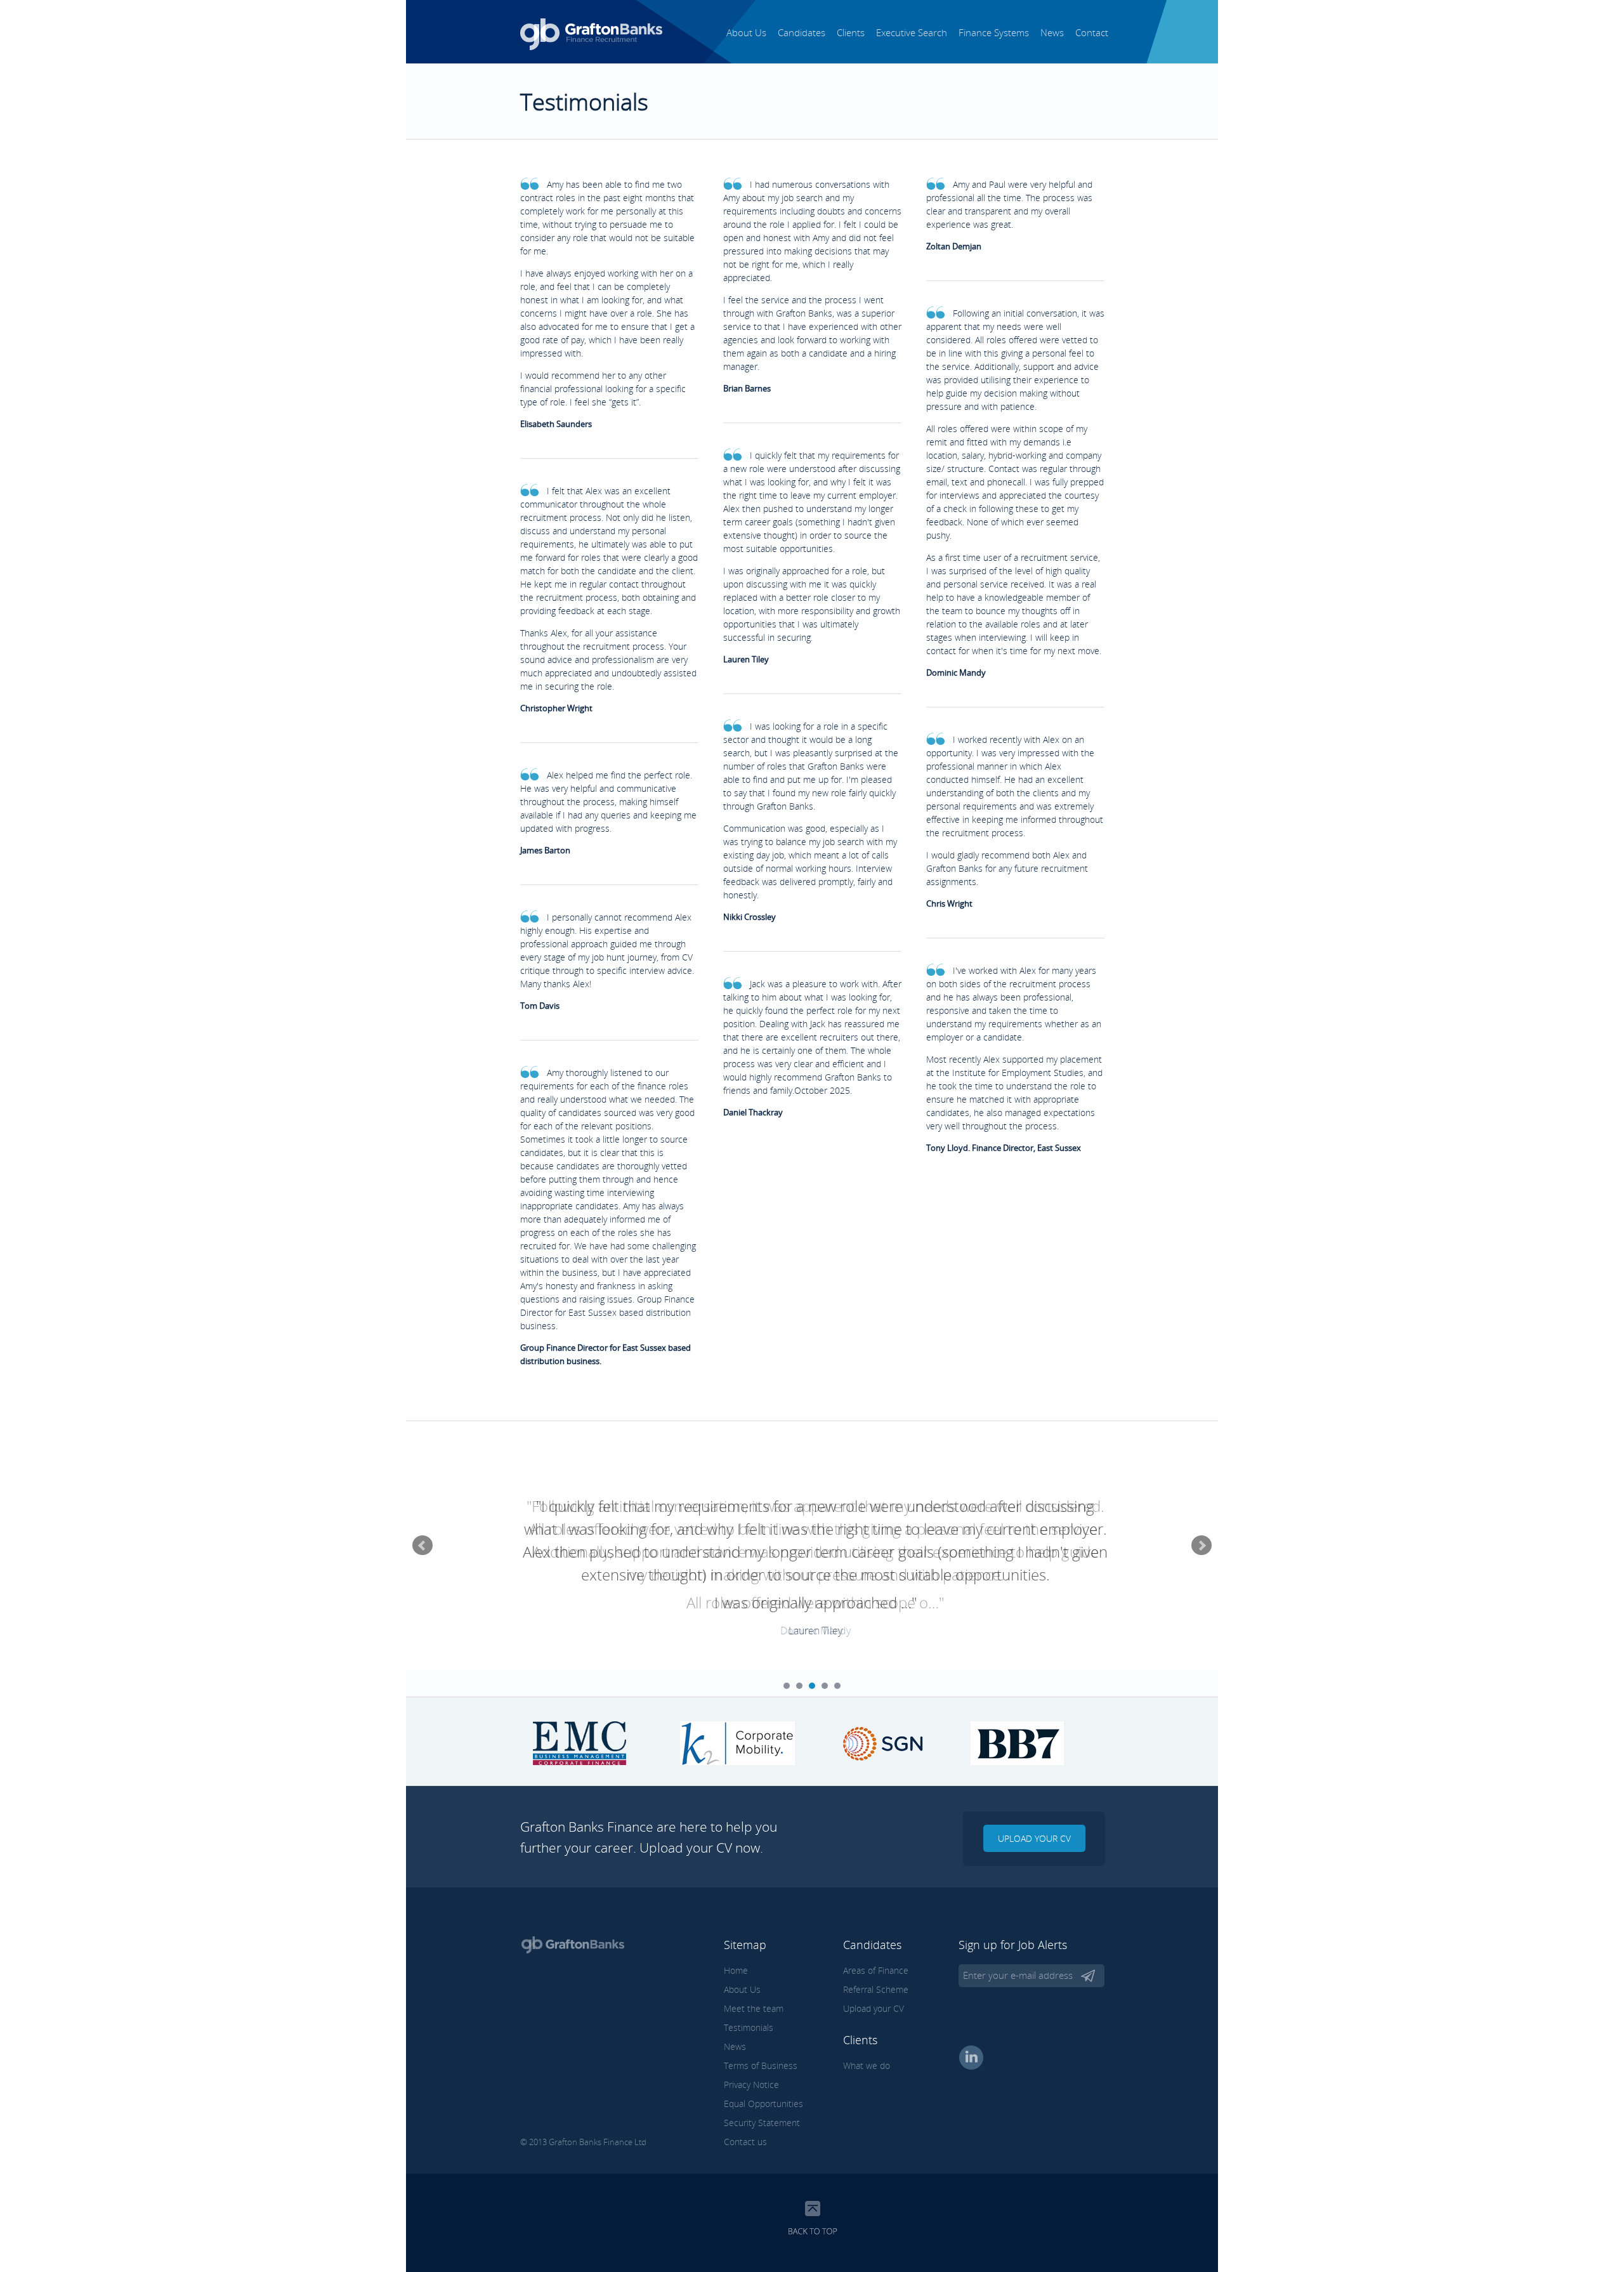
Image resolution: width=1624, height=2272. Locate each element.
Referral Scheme (876, 1989)
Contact (1092, 32)
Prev (422, 1546)
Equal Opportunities (763, 2104)
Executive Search (912, 32)
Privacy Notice (751, 2085)
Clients (851, 32)
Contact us (745, 2142)
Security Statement (762, 2123)
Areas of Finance (876, 1970)
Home (736, 1970)
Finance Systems (994, 32)
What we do (867, 2065)
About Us (746, 32)
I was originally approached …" (815, 1602)
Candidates (802, 32)
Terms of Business (761, 2065)
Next (1202, 1546)
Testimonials (749, 2027)
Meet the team (754, 2008)
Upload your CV (1034, 1838)
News (1052, 32)
